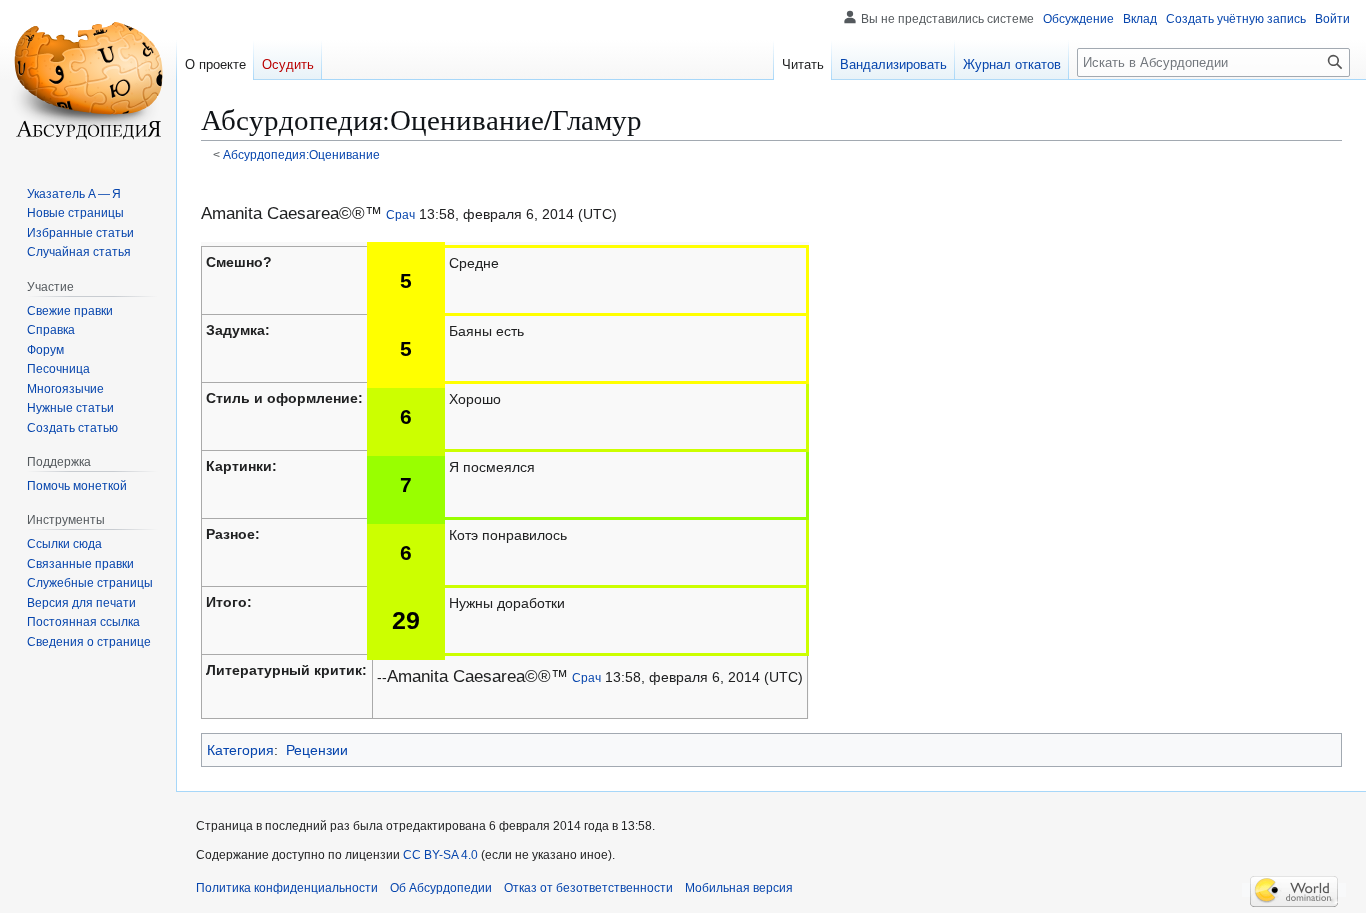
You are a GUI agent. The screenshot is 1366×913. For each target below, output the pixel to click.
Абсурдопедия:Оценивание (301, 154)
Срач (400, 214)
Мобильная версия (739, 888)
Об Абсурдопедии (441, 888)
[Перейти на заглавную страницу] (88, 80)
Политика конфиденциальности (287, 888)
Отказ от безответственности (588, 888)
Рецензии (317, 750)
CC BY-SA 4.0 (440, 855)
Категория (240, 750)
